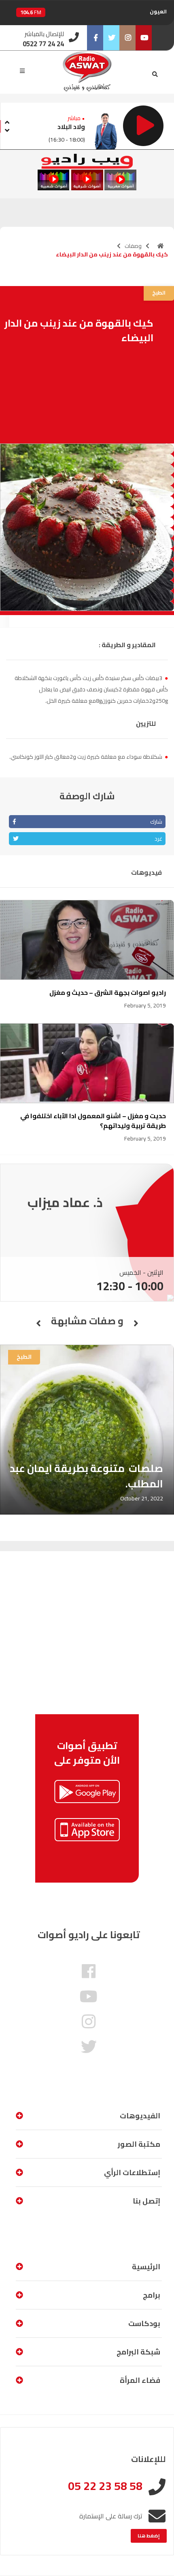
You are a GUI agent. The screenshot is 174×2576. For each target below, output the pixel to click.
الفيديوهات (140, 2116)
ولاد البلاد (71, 127)
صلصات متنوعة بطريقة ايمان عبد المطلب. (86, 1476)
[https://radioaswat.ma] (161, 246)
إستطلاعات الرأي (132, 2172)
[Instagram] (127, 38)
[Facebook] (95, 38)
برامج (152, 2295)
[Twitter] (111, 38)
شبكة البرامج (138, 2352)
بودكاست (144, 2323)
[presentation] (7, 121)
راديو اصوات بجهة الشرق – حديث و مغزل (108, 992)
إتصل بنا (146, 2201)
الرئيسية (146, 2267)
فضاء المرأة (140, 2380)
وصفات (133, 246)
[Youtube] (144, 38)
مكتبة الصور (139, 2144)
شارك (156, 822)
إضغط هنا (149, 2536)
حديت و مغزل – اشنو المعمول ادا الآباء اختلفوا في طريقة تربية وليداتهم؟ (93, 1121)
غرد (158, 839)
